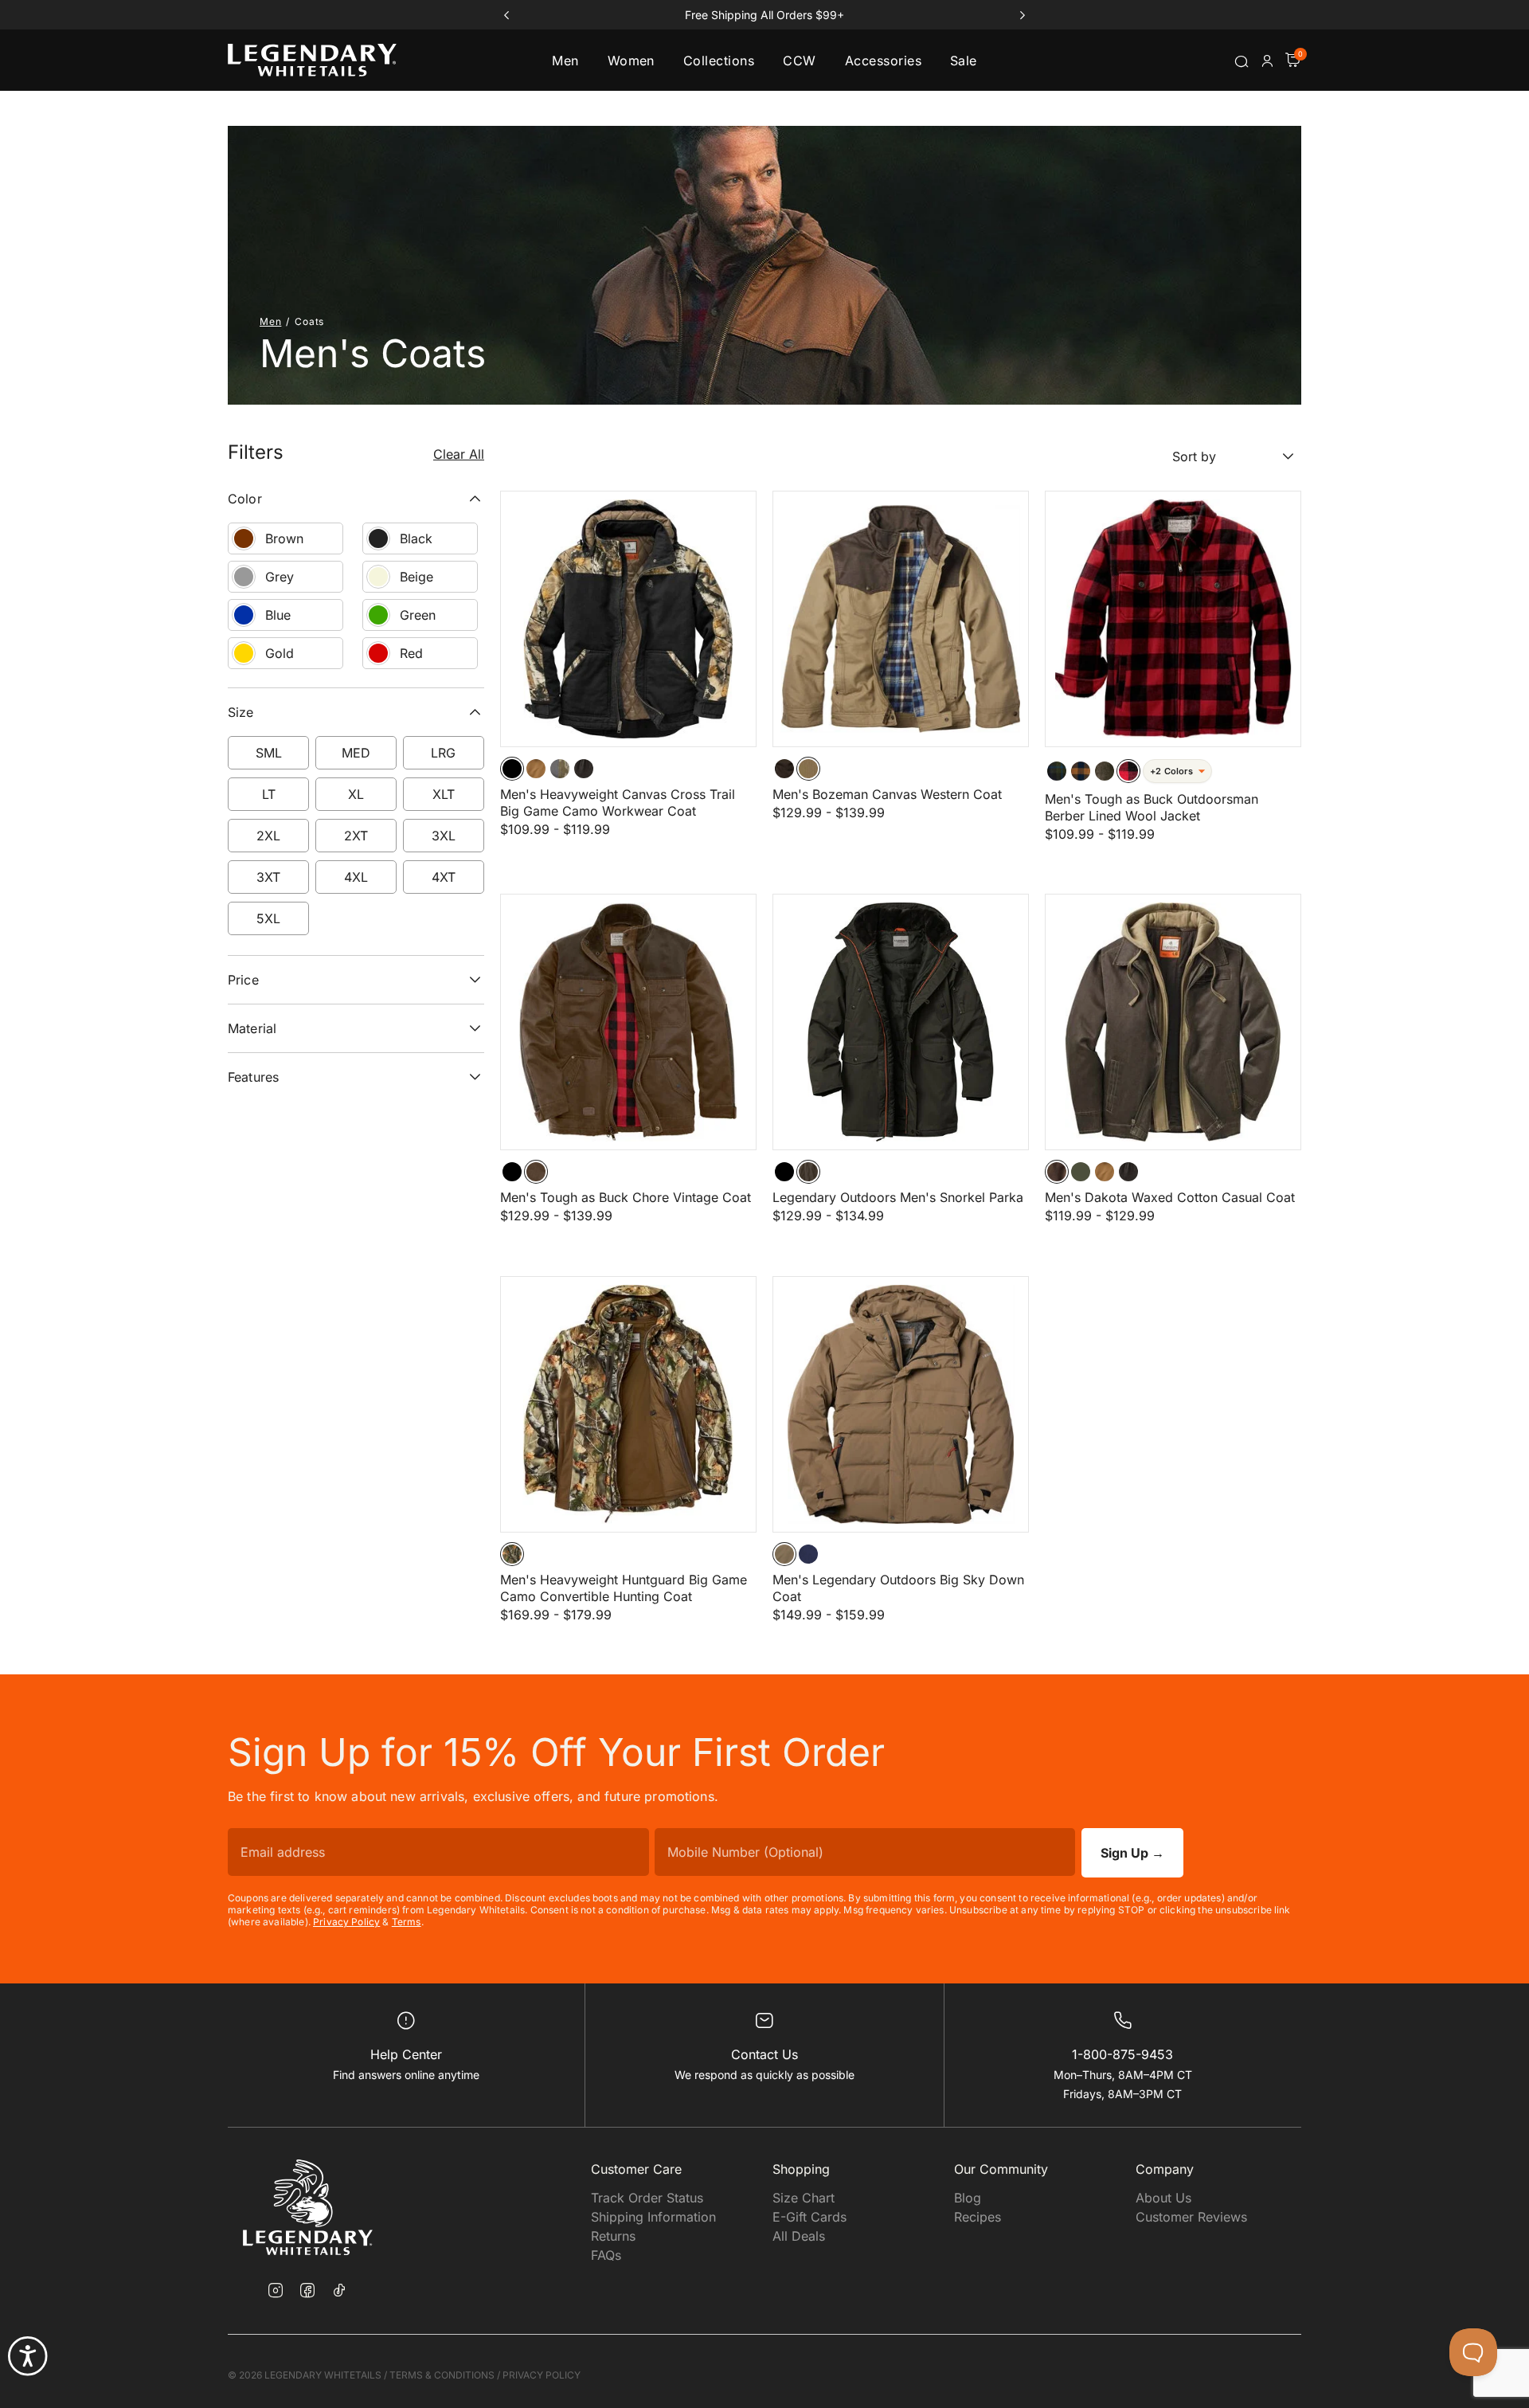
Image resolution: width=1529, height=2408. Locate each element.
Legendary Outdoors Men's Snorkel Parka (898, 1197)
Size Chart (804, 2198)
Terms (407, 1922)
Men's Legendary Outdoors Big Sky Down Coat (898, 1588)
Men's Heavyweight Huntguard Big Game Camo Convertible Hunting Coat (624, 1588)
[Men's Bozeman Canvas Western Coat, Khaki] (808, 769)
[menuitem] (565, 60)
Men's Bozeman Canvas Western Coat (887, 794)
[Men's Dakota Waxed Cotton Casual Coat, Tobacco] (1057, 1172)
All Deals (799, 2236)
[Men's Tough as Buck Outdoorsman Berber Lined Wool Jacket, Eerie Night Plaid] (1057, 771)
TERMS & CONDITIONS (442, 2375)
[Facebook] (307, 2292)
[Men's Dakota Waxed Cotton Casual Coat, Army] (1081, 1172)
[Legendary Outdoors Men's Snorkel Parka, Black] (784, 1172)
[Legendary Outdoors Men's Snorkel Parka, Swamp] (808, 1172)
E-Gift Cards (809, 2217)
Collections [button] (719, 61)
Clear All (459, 454)
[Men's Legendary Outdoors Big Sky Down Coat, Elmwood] (784, 1554)
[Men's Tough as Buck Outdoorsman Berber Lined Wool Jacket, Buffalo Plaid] (1128, 771)
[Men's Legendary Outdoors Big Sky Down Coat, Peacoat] (808, 1554)
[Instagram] (276, 2292)
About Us (1163, 2198)
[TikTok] (339, 2290)
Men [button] (565, 61)
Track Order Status (647, 2198)
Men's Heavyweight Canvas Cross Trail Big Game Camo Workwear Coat (618, 803)
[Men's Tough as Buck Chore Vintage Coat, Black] (512, 1172)
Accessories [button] (883, 61)
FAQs (606, 2255)
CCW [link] (799, 61)
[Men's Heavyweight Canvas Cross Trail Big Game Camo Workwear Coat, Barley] (536, 769)
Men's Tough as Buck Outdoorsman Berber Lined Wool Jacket (1152, 807)
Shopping (801, 2169)
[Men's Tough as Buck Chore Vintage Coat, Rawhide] (536, 1172)
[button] (1267, 61)
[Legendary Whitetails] (312, 60)
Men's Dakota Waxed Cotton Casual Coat (1170, 1197)
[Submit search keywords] (1242, 61)
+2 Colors (1171, 771)
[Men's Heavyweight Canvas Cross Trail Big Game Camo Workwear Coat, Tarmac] (584, 769)
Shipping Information (653, 2217)
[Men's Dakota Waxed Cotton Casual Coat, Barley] (1105, 1172)
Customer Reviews (1191, 2217)
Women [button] (631, 61)
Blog (968, 2198)
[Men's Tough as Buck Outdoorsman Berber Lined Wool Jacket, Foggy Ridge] (1105, 771)
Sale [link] (964, 61)
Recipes (978, 2217)
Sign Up (1132, 1853)
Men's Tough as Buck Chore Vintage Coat (626, 1197)
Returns (613, 2236)
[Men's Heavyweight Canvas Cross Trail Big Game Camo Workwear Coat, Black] (512, 769)
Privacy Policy (346, 1922)
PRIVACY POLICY (542, 2375)
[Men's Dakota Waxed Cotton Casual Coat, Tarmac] (1128, 1172)
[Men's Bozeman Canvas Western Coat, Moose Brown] (784, 769)
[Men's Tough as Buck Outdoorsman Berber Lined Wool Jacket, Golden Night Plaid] (1081, 771)
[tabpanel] (764, 1057)
